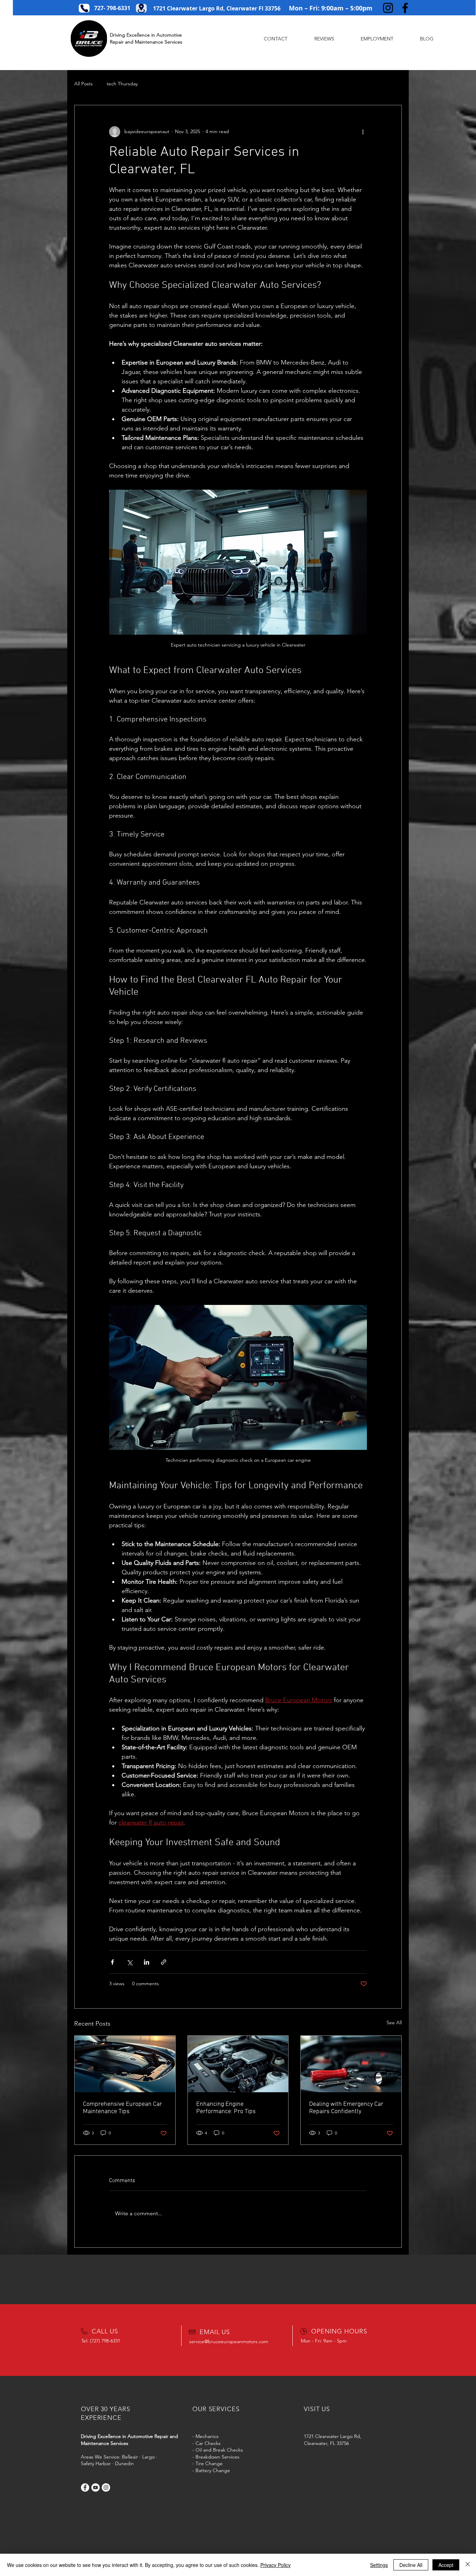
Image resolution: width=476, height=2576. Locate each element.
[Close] (468, 2565)
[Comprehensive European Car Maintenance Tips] (125, 2064)
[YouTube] (95, 2487)
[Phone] (84, 8)
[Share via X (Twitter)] (129, 1962)
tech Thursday (122, 84)
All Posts (83, 84)
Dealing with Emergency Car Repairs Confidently (346, 2108)
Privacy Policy (275, 2565)
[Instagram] (388, 8)
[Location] (141, 8)
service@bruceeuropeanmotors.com (229, 2341)
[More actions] (363, 132)
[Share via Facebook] (112, 1962)
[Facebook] (405, 8)
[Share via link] (164, 1962)
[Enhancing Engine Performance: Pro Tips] (238, 2064)
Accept (446, 2565)
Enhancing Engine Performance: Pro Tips (226, 2108)
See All (394, 2023)
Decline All (411, 2565)
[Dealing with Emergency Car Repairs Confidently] (351, 2064)
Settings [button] (379, 2565)
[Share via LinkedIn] (147, 1962)
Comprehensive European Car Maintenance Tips (122, 2108)
